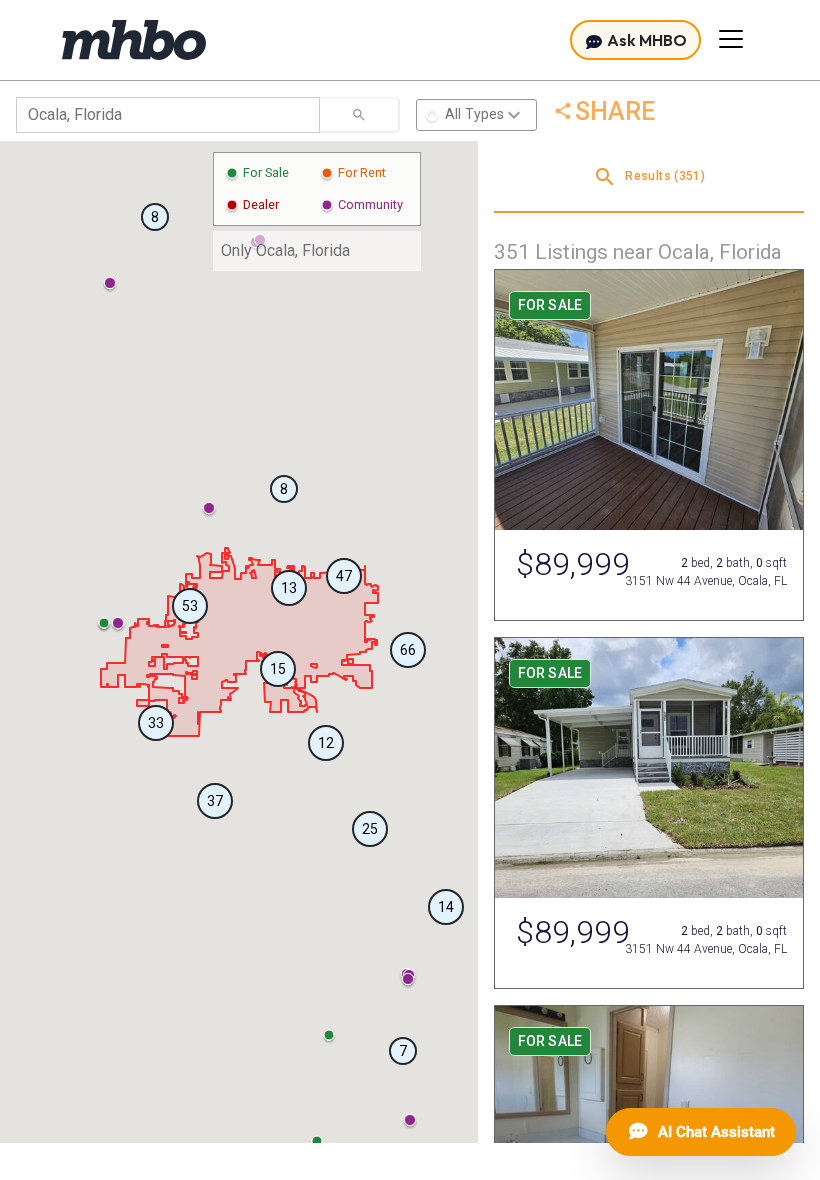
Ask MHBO (645, 40)
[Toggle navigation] (731, 39)
